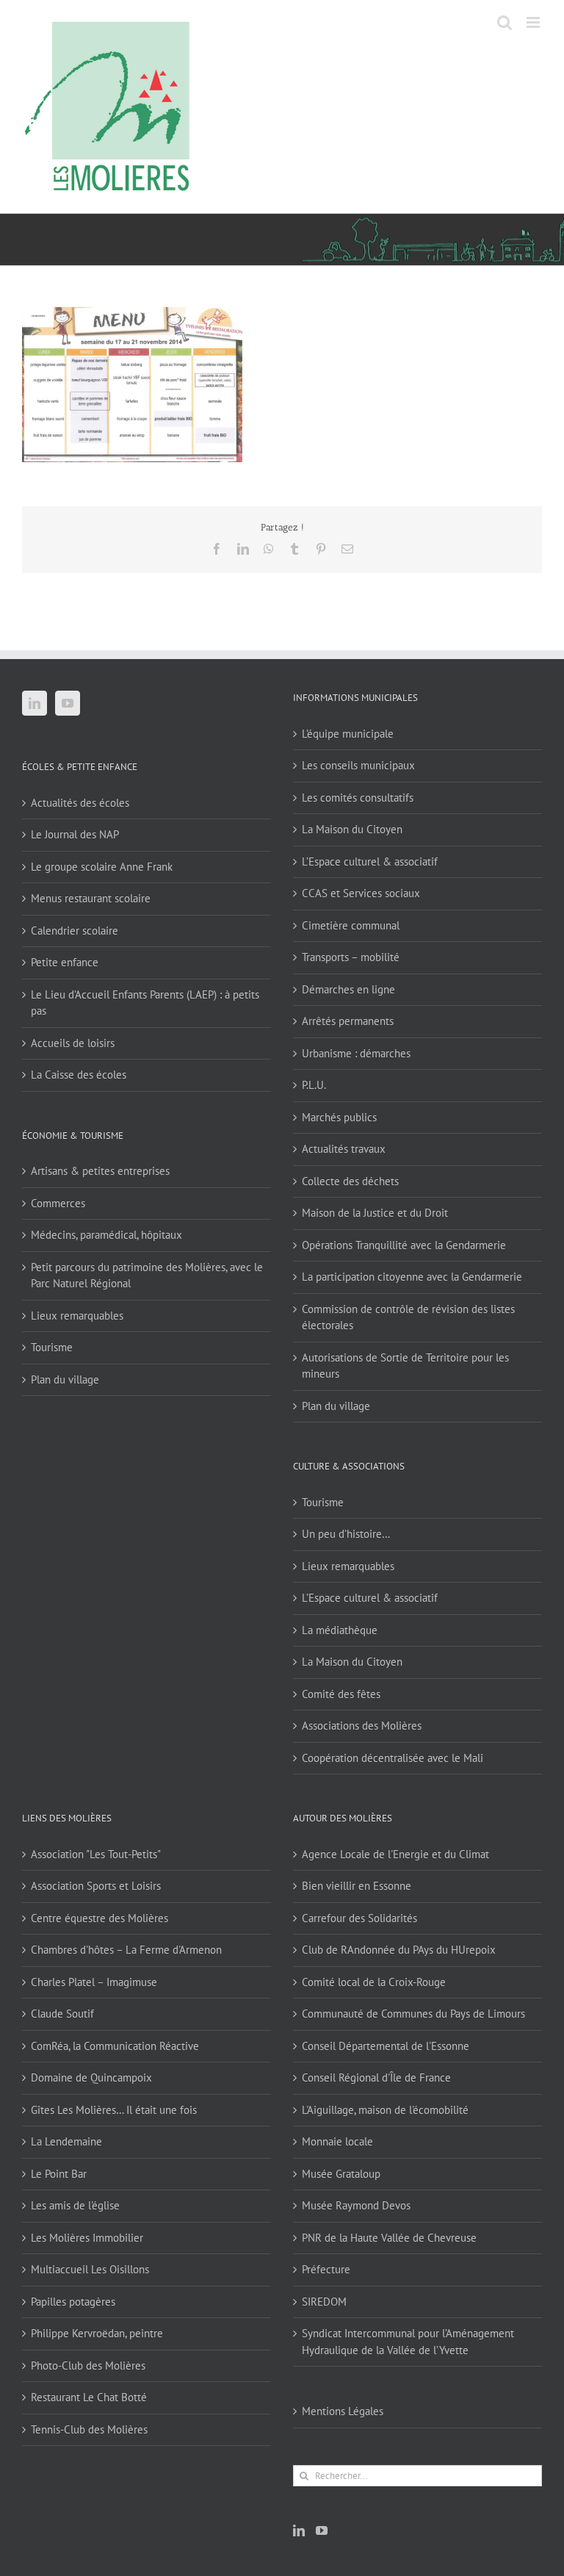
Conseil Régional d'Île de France (376, 2077)
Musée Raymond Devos (356, 2205)
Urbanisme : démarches (356, 1053)
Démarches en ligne (348, 989)
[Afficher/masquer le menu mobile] (534, 22)
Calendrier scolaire (75, 931)
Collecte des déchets (350, 1181)
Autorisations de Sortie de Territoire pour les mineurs (405, 1366)
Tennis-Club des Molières (89, 2429)
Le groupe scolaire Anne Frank (102, 867)
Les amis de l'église (75, 2205)
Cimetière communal (351, 925)
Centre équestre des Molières (100, 1918)
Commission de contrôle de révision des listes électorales (408, 1317)
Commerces (58, 1203)
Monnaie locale (337, 2141)
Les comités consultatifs (358, 798)
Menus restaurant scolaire (91, 898)
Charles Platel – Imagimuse (94, 1982)
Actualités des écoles (80, 803)
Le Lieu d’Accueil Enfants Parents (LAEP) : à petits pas (145, 1003)
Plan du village (65, 1379)
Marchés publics (339, 1117)
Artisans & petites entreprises (100, 1171)
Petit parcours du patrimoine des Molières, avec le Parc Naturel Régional (147, 1276)
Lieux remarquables (77, 1316)
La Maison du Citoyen (352, 829)
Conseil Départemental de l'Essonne (386, 2046)
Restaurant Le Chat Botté (89, 2397)
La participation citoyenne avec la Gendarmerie (412, 1277)
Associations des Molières (362, 1726)
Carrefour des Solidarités (359, 1918)
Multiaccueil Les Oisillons (90, 2269)
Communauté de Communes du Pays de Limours (413, 2014)
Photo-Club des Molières (88, 2365)
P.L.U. (314, 1085)
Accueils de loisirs (73, 1043)
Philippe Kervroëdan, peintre (97, 2333)
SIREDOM (324, 2302)
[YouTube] (68, 703)
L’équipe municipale (348, 734)
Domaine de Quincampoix (91, 2077)
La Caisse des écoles (79, 1075)
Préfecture (326, 2269)
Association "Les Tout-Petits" (96, 1854)
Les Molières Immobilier (87, 2238)
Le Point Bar (59, 2174)
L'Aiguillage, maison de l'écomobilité (385, 2110)
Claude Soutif (62, 2014)
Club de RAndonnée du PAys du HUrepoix (399, 1950)
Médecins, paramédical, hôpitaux (106, 1235)
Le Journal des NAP (75, 834)
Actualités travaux (344, 1149)
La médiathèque (340, 1630)
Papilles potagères (73, 2302)
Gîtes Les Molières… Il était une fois (114, 2110)
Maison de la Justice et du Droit (375, 1213)
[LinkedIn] (35, 703)
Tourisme (52, 1347)
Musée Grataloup (341, 2174)
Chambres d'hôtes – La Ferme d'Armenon (126, 1950)
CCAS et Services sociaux (361, 893)
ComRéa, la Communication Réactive (115, 2046)
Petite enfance (65, 962)
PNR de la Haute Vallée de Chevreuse (389, 2238)
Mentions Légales (343, 2411)
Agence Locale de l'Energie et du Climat (395, 1854)
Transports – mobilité (351, 957)
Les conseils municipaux (358, 765)
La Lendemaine (66, 2141)
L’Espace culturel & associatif (370, 861)
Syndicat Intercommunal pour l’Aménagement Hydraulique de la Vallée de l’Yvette (408, 2342)
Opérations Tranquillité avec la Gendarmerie (404, 1245)
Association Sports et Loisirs (96, 1886)
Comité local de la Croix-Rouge (374, 1982)
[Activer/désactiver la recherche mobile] (505, 22)
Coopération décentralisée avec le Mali (393, 1758)
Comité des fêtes (341, 1694)
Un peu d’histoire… (346, 1534)
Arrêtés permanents (348, 1021)
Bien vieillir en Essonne (357, 1886)
